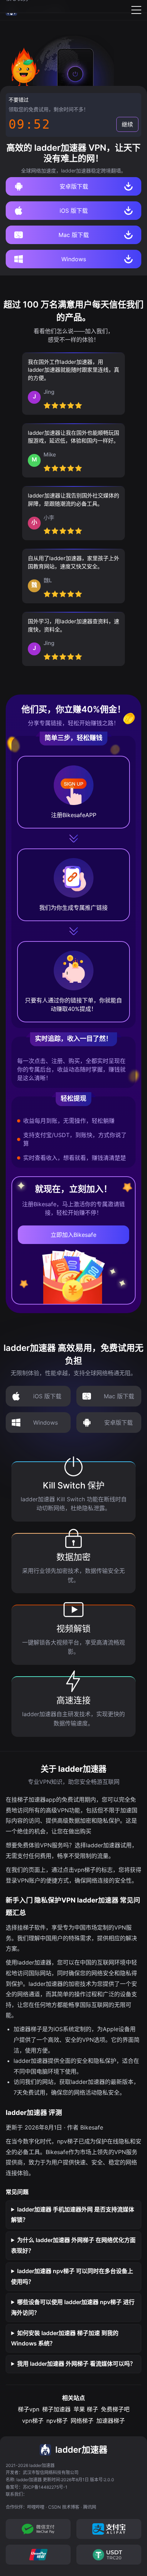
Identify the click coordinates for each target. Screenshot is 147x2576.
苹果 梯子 (86, 2409)
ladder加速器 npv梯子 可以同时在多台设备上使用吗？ (72, 2276)
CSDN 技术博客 (64, 2507)
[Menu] (136, 10)
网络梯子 (82, 2421)
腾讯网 (90, 2507)
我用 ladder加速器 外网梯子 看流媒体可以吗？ (76, 2364)
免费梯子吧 (115, 2409)
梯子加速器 (56, 2409)
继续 (127, 124)
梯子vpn (29, 2409)
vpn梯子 (33, 2421)
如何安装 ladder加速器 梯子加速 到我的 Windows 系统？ (65, 2338)
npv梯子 (57, 2421)
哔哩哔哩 (36, 2507)
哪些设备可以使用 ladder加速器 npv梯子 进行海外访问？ (73, 2307)
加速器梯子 (111, 2421)
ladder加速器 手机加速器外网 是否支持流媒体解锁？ (73, 2215)
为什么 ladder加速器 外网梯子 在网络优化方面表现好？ (73, 2245)
